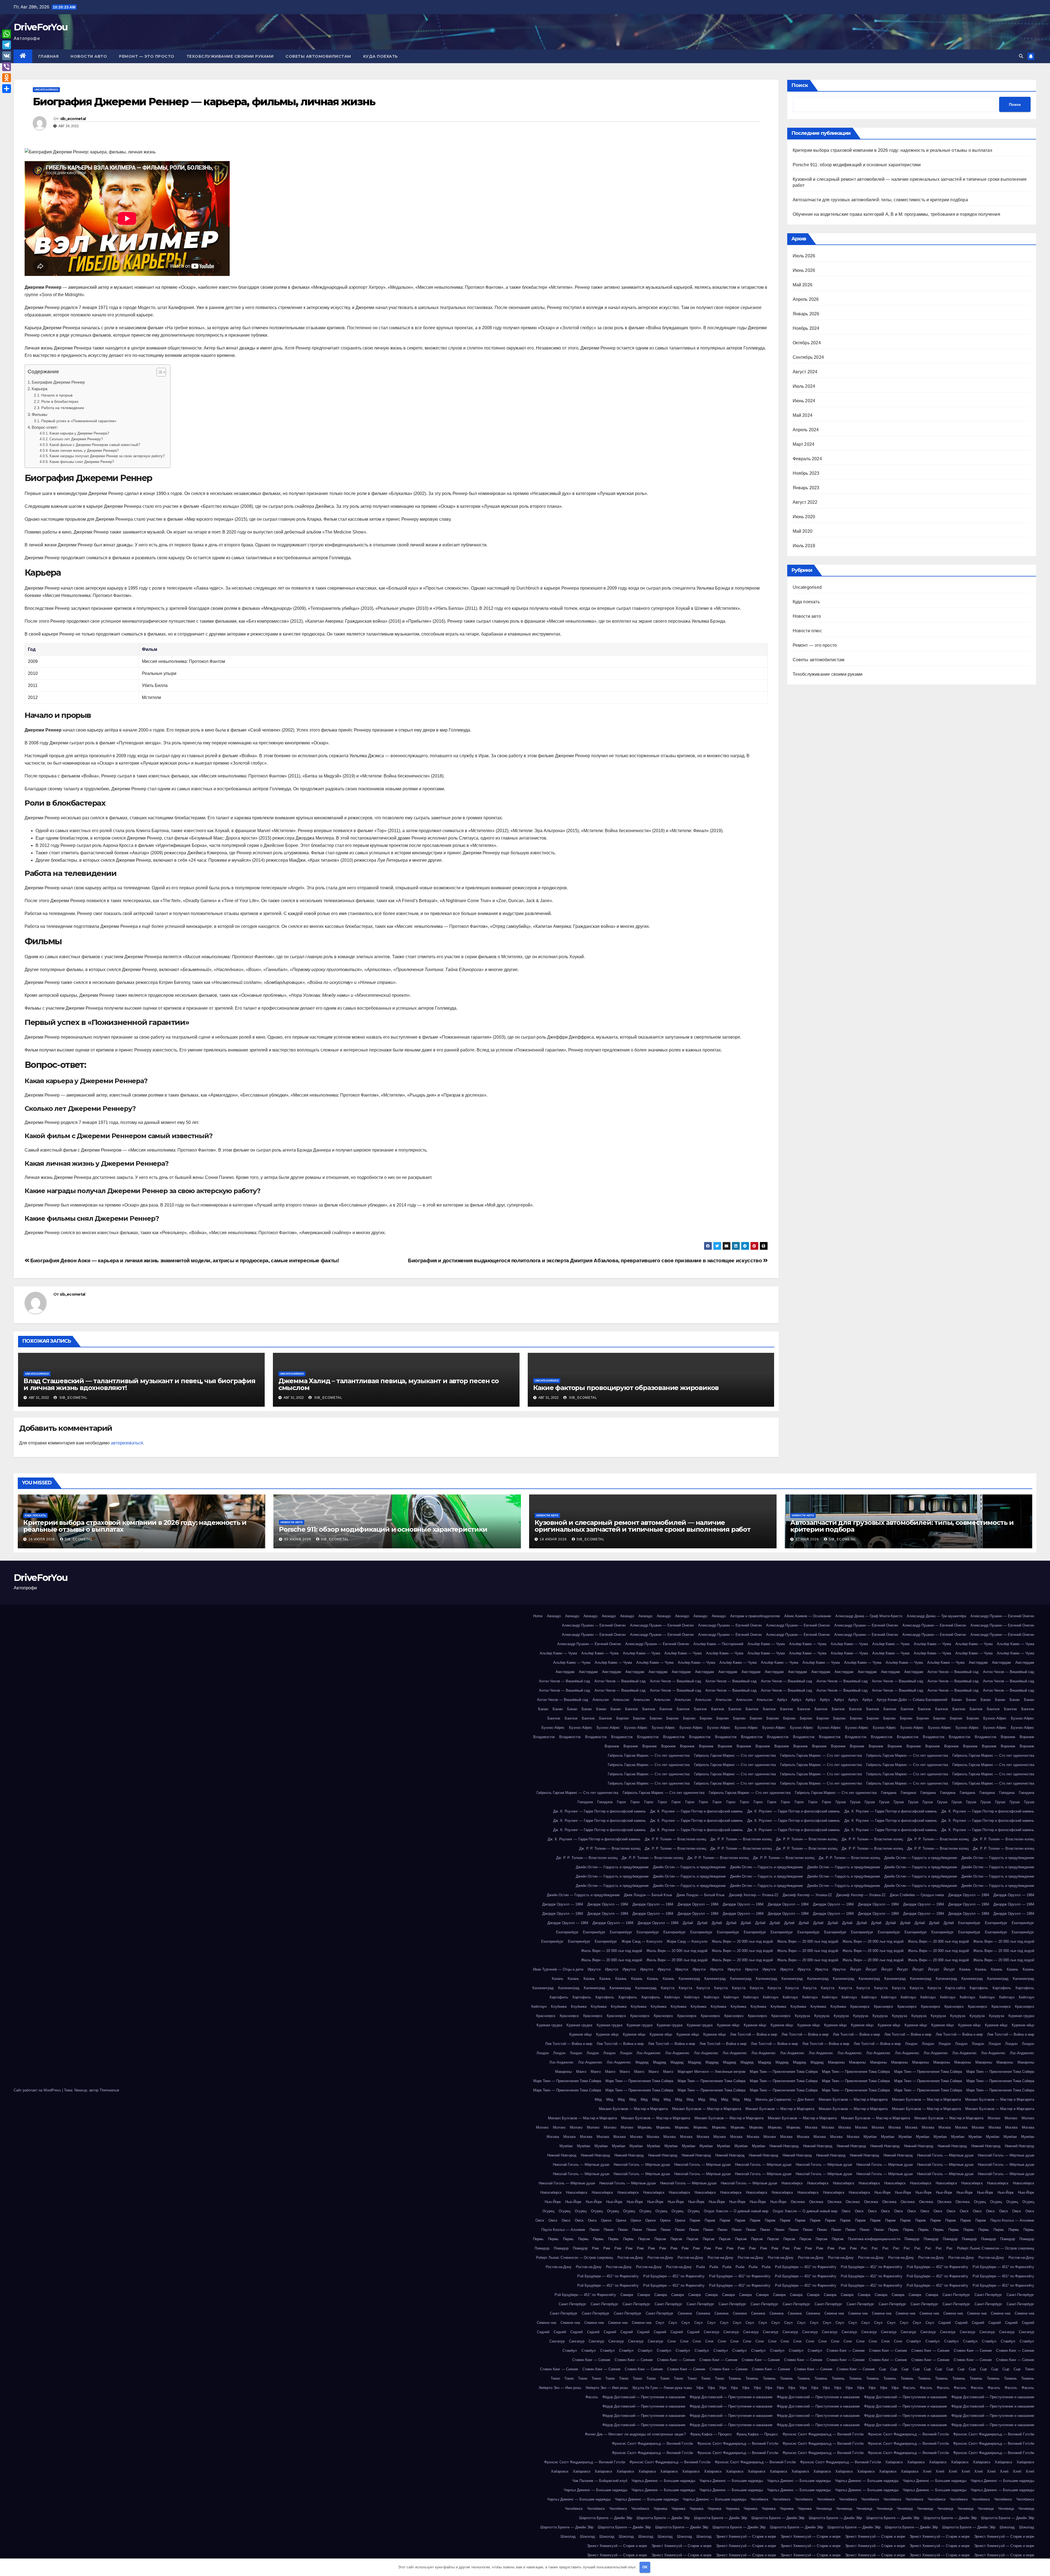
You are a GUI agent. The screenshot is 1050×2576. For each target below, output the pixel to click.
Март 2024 (804, 444)
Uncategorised (46, 90)
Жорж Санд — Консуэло (642, 1941)
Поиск (800, 85)
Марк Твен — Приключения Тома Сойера (784, 2072)
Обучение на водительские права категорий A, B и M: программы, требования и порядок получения (896, 214)
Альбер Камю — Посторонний (718, 1644)
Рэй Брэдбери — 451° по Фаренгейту (806, 2267)
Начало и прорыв (57, 395)
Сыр (883, 2369)
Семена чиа (834, 2313)
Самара (627, 2295)
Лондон (911, 2044)
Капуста (668, 1988)
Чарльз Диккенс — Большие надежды (663, 2481)
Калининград (689, 1979)
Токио (1029, 2369)
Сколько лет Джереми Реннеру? (76, 439)
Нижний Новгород (784, 2146)
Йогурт (856, 1969)
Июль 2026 (804, 256)
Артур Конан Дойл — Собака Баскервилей (912, 1700)
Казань (965, 1969)
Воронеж (1008, 1737)
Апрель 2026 (806, 299)
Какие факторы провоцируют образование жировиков (626, 1388)
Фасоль (909, 2388)
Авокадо (554, 1616)
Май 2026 (803, 285)
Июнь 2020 (804, 517)
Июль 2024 (804, 386)
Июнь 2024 (804, 401)
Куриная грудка (1021, 2016)
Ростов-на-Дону (630, 2258)
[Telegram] (7, 45)
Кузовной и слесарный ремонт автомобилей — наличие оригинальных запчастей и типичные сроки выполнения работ (643, 1526)
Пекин (594, 2230)
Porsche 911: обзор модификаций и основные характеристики (857, 165)
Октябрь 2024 (807, 343)
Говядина (889, 1793)
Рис (864, 2248)
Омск (846, 2211)
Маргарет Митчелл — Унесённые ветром (711, 2072)
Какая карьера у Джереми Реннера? (79, 433)
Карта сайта (955, 1988)
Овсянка (798, 2202)
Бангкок (632, 1709)
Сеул (660, 2323)
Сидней (945, 2323)
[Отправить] (7, 89)
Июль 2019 (804, 546)
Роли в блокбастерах (60, 401)
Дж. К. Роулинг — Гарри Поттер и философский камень (600, 1811)
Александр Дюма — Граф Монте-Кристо (869, 1616)
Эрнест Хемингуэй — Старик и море (746, 2536)
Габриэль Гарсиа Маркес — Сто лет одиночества (649, 1755)
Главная (49, 56)
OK (645, 2567)
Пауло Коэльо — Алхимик (1012, 2220)
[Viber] (7, 67)
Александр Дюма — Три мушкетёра (936, 1616)
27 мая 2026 (808, 1539)
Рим (595, 2248)
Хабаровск (894, 2462)
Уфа (700, 2388)
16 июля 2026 (42, 1539)
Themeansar (109, 2090)
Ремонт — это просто (147, 56)
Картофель (979, 1988)
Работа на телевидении (63, 408)
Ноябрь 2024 (806, 328)
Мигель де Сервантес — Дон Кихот (785, 2099)
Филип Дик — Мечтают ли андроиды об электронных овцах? (635, 2434)
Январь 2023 (806, 488)
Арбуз (782, 1700)
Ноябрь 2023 (806, 473)
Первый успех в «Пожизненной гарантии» (79, 421)
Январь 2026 (806, 314)
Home (538, 1616)
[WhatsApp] (7, 34)
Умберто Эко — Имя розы (560, 2388)
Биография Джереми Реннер (58, 382)
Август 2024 (805, 372)
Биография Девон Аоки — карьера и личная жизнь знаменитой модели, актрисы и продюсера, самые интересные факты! (184, 1261)
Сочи (672, 2341)
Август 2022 (805, 502)
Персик (644, 2239)
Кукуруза (802, 2016)
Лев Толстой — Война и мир (754, 2034)
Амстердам (978, 1663)
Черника (660, 2509)
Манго (581, 2072)
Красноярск (860, 2007)
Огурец (980, 2202)
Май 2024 (803, 415)
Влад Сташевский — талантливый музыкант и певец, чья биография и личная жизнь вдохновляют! (139, 1384)
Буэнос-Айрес (995, 1718)
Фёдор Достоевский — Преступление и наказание (644, 2397)
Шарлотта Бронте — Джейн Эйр (606, 2518)
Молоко (994, 2118)
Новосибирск (792, 2183)
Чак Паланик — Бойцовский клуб (600, 2481)
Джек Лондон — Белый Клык (648, 1895)
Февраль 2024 (807, 459)
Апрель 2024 (806, 430)
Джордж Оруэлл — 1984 (969, 1895)
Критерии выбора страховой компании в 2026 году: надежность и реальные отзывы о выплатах (892, 150)
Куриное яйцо (728, 2025)
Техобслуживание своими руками (230, 56)
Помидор (912, 2239)
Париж (695, 2220)
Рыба (701, 2267)
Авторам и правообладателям (755, 1616)
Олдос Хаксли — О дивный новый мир (736, 2211)
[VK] (7, 56)
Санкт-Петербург (956, 2295)
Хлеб (927, 2471)
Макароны (836, 2062)
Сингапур (711, 2332)
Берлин (622, 1718)
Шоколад (1007, 2527)
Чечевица (824, 2509)
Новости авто (89, 56)
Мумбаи (870, 2137)
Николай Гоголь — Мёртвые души (945, 2155)
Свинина (685, 2313)
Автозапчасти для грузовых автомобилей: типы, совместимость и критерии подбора (880, 200)
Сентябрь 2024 (808, 357)
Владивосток (544, 1737)
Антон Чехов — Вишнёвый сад (953, 1672)
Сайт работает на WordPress (38, 2090)
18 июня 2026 (554, 1539)
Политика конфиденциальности (874, 2239)
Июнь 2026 (804, 270)
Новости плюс (807, 631)
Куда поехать (380, 56)
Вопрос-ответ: (45, 427)
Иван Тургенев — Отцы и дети (558, 1969)
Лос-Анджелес (649, 2053)
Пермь (893, 2230)
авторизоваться (127, 1443)
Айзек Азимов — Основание (808, 1616)
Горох (622, 1802)
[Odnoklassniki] (7, 78)
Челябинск (759, 2499)
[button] (1021, 56)
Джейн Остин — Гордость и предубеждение (921, 1858)
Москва (811, 2127)
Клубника (559, 2007)
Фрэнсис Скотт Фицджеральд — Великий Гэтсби (823, 2434)
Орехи (606, 2220)
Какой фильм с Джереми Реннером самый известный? (95, 445)
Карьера (40, 389)
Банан (957, 1700)
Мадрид (642, 2062)
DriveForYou (41, 27)
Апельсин (601, 1700)
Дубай (688, 1923)
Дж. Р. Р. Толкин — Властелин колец (675, 1839)
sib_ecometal (73, 119)
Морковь (645, 2127)
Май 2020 (803, 531)
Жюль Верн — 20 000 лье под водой (742, 1941)
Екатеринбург (969, 1923)
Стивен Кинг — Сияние (846, 2351)
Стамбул (914, 2341)
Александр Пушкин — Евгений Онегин (1002, 1616)
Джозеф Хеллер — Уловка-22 (754, 1895)
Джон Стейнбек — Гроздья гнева (917, 1895)
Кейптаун (672, 1997)
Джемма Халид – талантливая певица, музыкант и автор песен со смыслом (389, 1384)
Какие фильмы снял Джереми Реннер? (82, 462)
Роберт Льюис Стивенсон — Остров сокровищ (996, 2248)
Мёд (598, 2099)
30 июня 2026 (298, 1539)
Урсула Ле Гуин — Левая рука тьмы (662, 2388)
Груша (841, 1802)
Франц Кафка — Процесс (711, 2434)
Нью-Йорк (883, 2192)
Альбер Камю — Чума (766, 1644)
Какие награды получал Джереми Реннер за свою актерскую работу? (107, 456)
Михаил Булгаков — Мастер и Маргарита (853, 2099)
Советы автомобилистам (318, 56)
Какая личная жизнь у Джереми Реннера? (84, 451)
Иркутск (594, 1969)
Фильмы (40, 414)
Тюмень (735, 2378)
